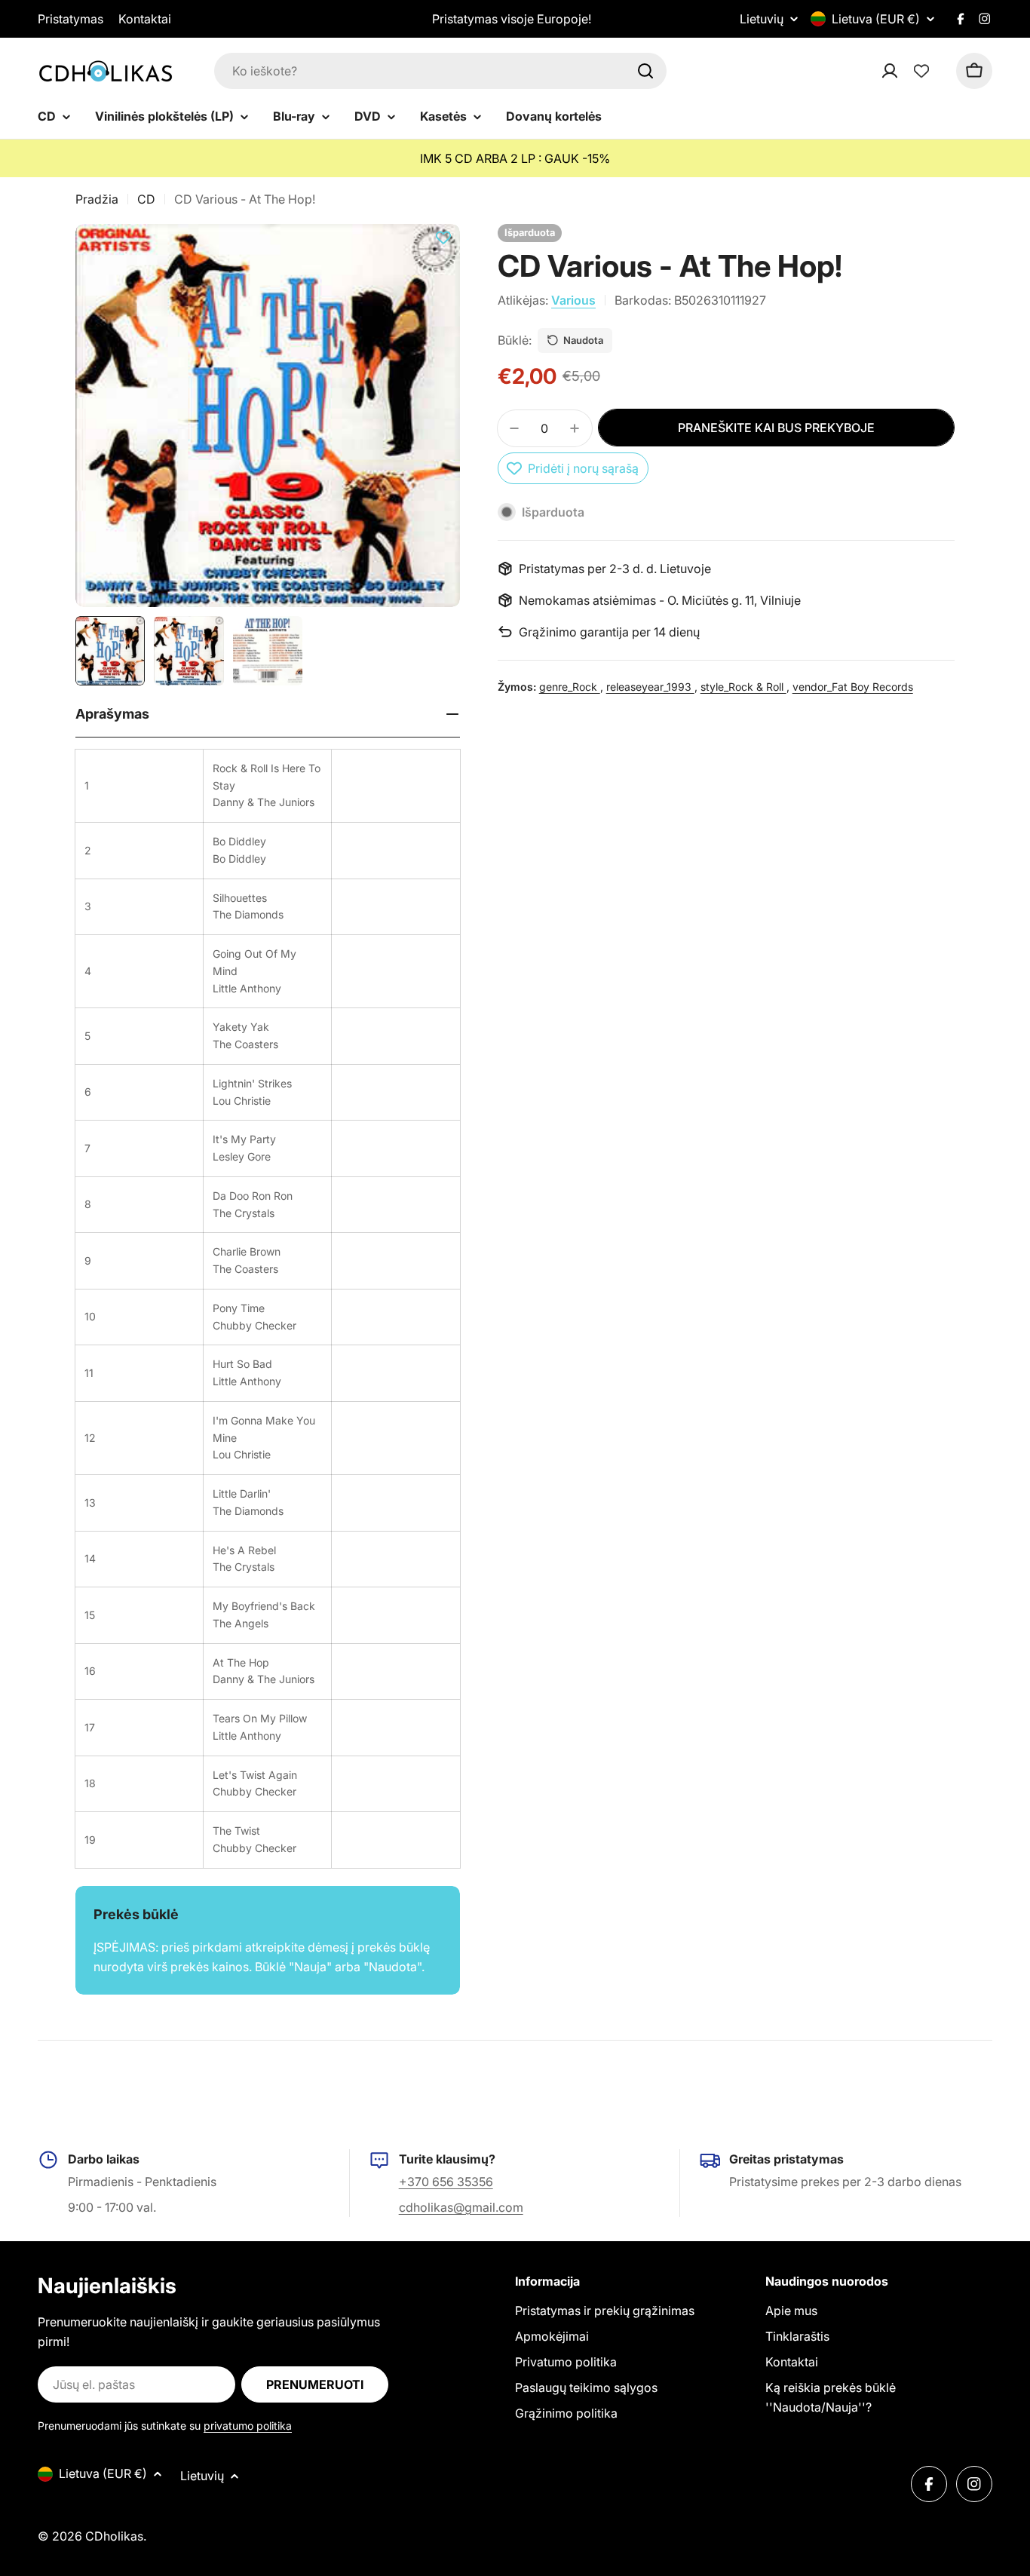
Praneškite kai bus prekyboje (776, 428)
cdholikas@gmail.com (461, 2207)
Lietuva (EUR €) (876, 19)
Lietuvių (762, 19)
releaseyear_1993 (650, 687)
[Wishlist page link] (921, 71)
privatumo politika (248, 2426)
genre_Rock (570, 687)
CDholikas (114, 2536)
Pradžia (97, 199)
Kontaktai (145, 19)
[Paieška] (645, 71)
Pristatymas (71, 19)
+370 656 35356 (446, 2182)
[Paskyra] (909, 71)
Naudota (583, 340)
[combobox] (440, 71)
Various (573, 300)
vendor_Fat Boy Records (853, 687)
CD (146, 199)
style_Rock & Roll (743, 687)
